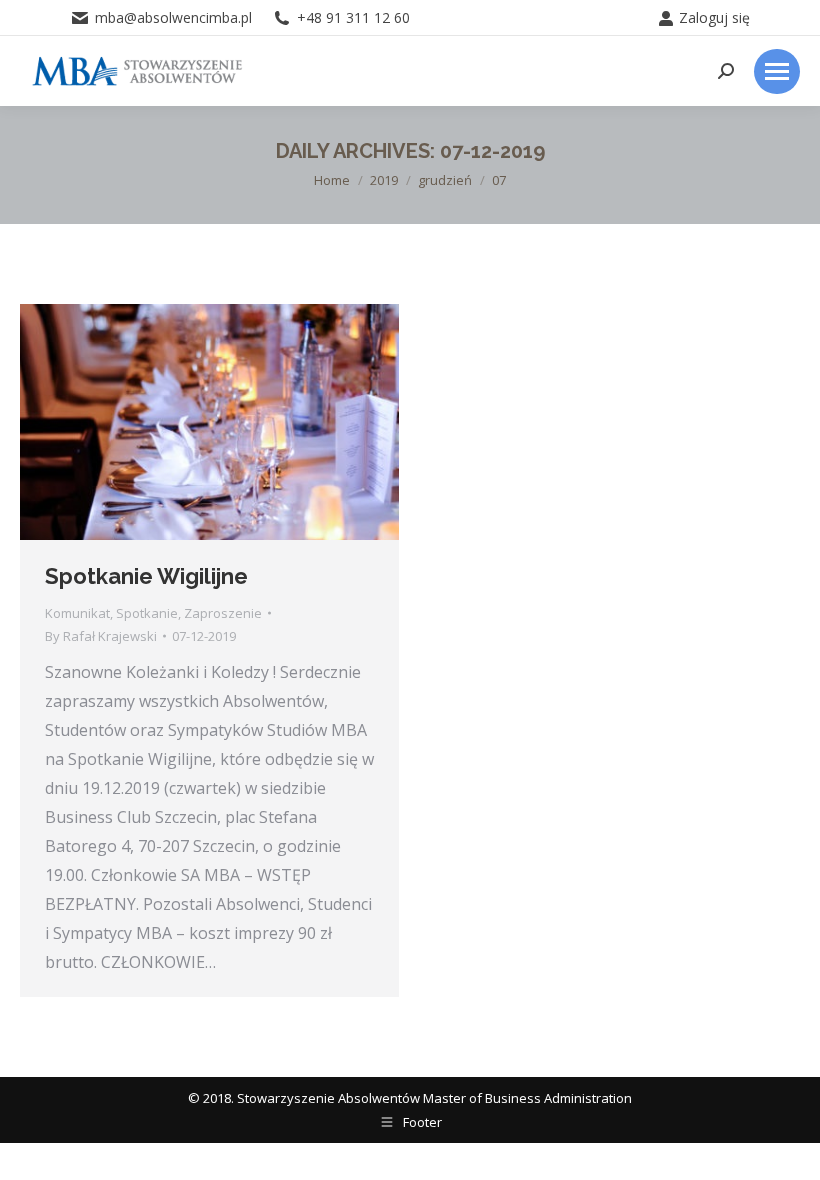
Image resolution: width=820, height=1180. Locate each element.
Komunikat (77, 613)
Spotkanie (147, 613)
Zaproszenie (223, 613)
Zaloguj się (714, 17)
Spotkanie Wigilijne (146, 576)
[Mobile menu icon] (777, 71)
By (101, 636)
